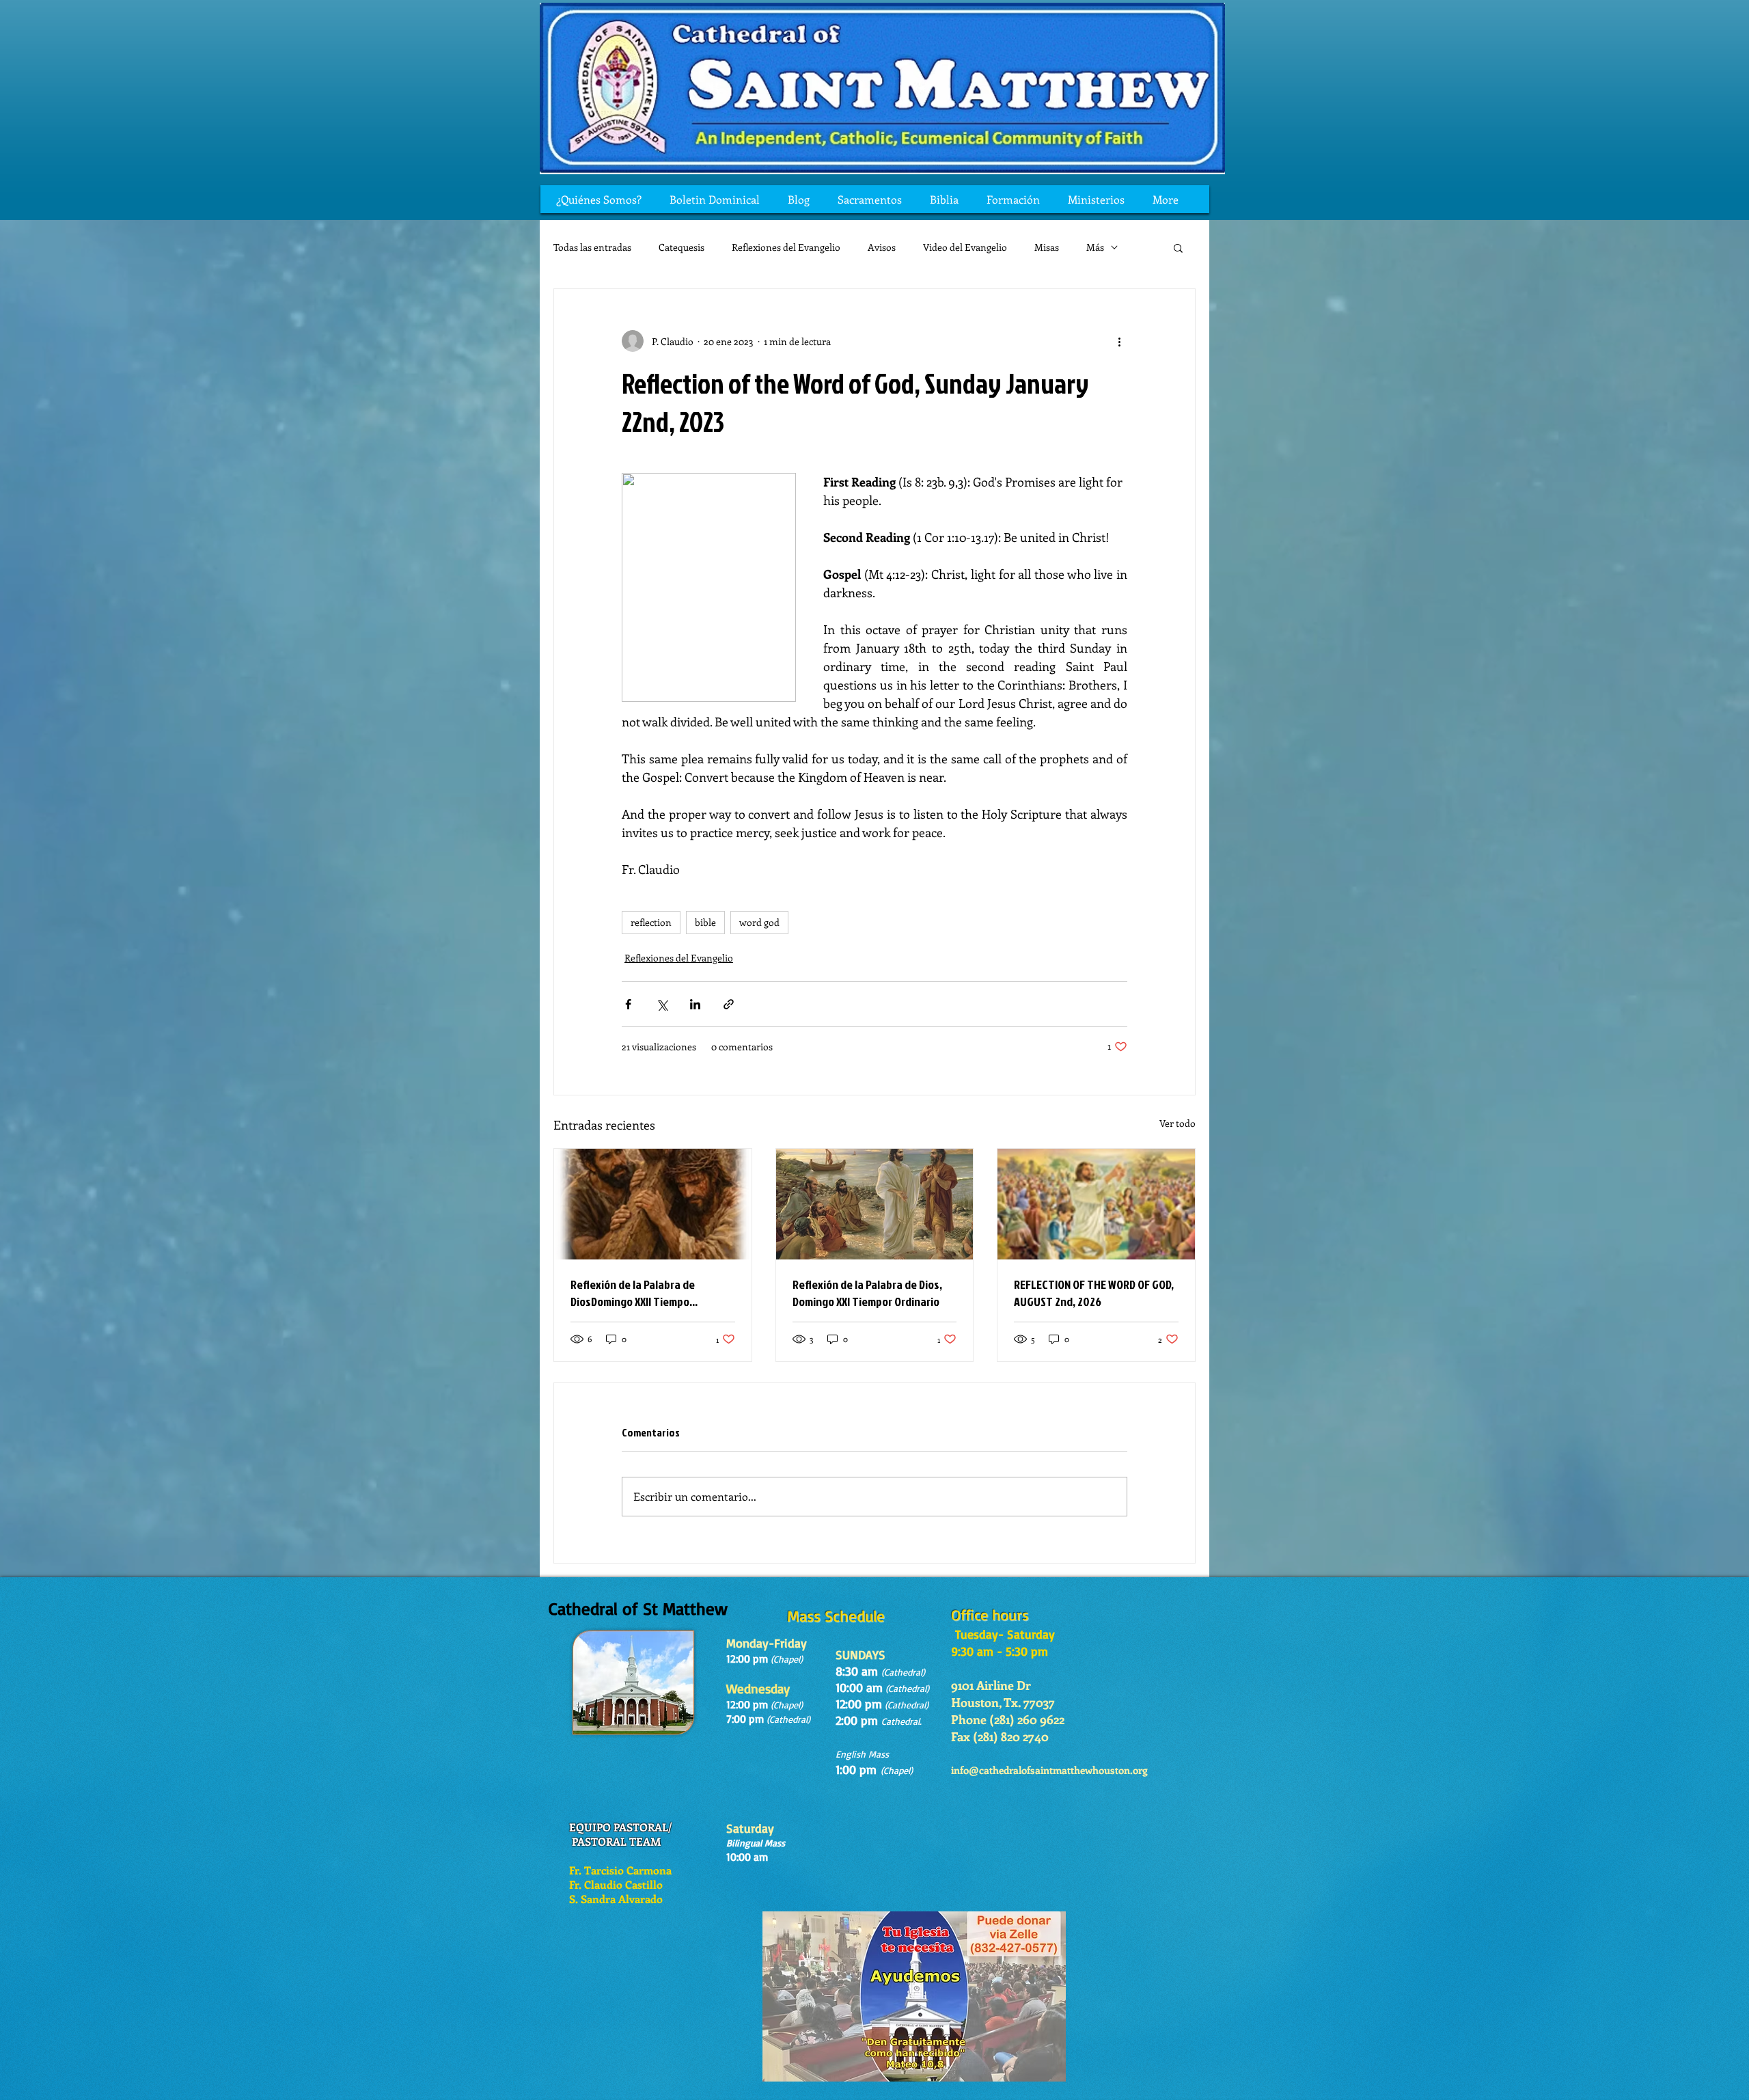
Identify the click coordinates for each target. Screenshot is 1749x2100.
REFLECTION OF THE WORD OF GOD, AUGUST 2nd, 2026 (1094, 1293)
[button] (1178, 247)
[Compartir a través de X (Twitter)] (662, 1004)
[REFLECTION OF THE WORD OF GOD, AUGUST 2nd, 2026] (1096, 1204)
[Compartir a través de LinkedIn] (695, 1004)
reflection (651, 922)
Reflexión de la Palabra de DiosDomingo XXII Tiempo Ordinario (633, 1293)
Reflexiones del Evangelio (786, 247)
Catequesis (681, 247)
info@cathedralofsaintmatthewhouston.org (1049, 1770)
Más (1095, 247)
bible (705, 922)
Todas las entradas (592, 247)
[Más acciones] (1119, 341)
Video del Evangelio (965, 247)
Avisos (882, 247)
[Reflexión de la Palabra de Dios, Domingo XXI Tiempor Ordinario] (875, 1204)
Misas (1047, 247)
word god (759, 922)
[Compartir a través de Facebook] (628, 1004)
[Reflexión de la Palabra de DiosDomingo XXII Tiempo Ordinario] (653, 1204)
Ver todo (1178, 1123)
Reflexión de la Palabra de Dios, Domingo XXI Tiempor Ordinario (867, 1293)
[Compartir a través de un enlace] (729, 1004)
